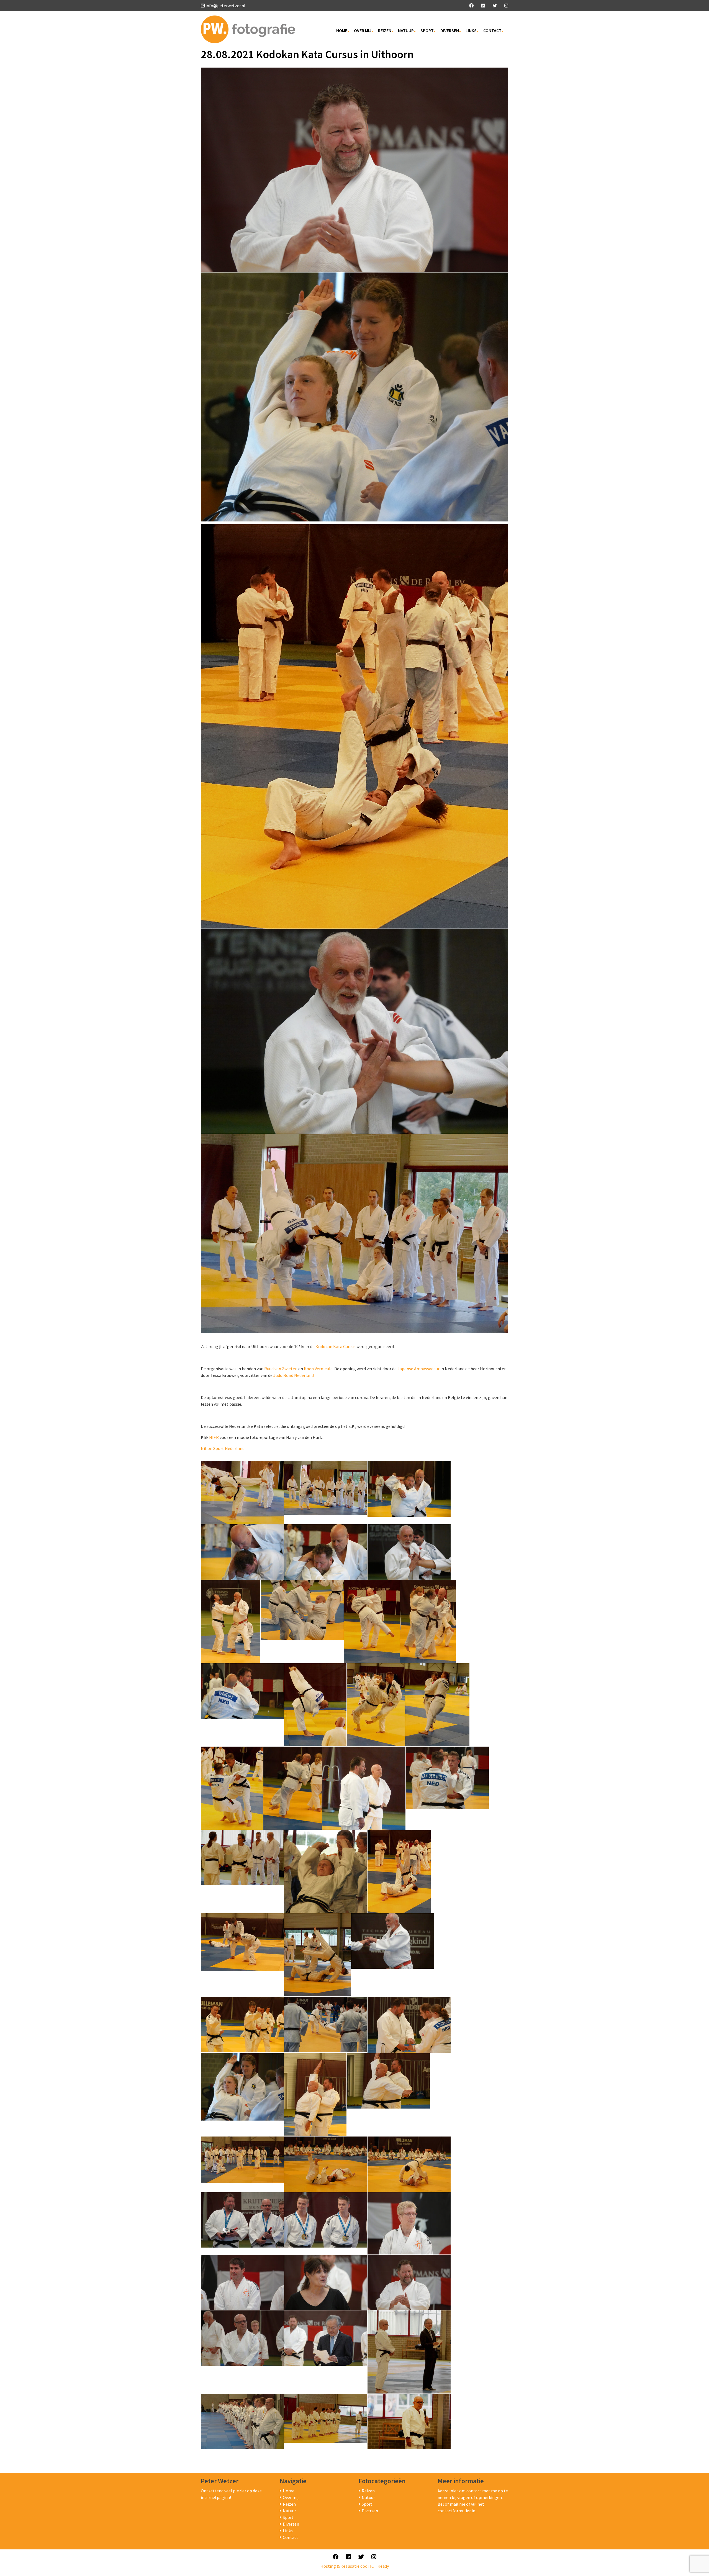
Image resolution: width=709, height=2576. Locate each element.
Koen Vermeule (318, 1369)
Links (471, 30)
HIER (214, 1437)
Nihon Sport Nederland (223, 1448)
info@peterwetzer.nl (225, 6)
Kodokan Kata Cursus (336, 1346)
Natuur (406, 30)
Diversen (450, 30)
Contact (492, 30)
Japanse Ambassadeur (418, 1369)
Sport (427, 30)
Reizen (385, 30)
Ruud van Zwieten (281, 1369)
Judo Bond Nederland (294, 1375)
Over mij (363, 30)
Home (342, 30)
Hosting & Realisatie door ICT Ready (355, 2566)
